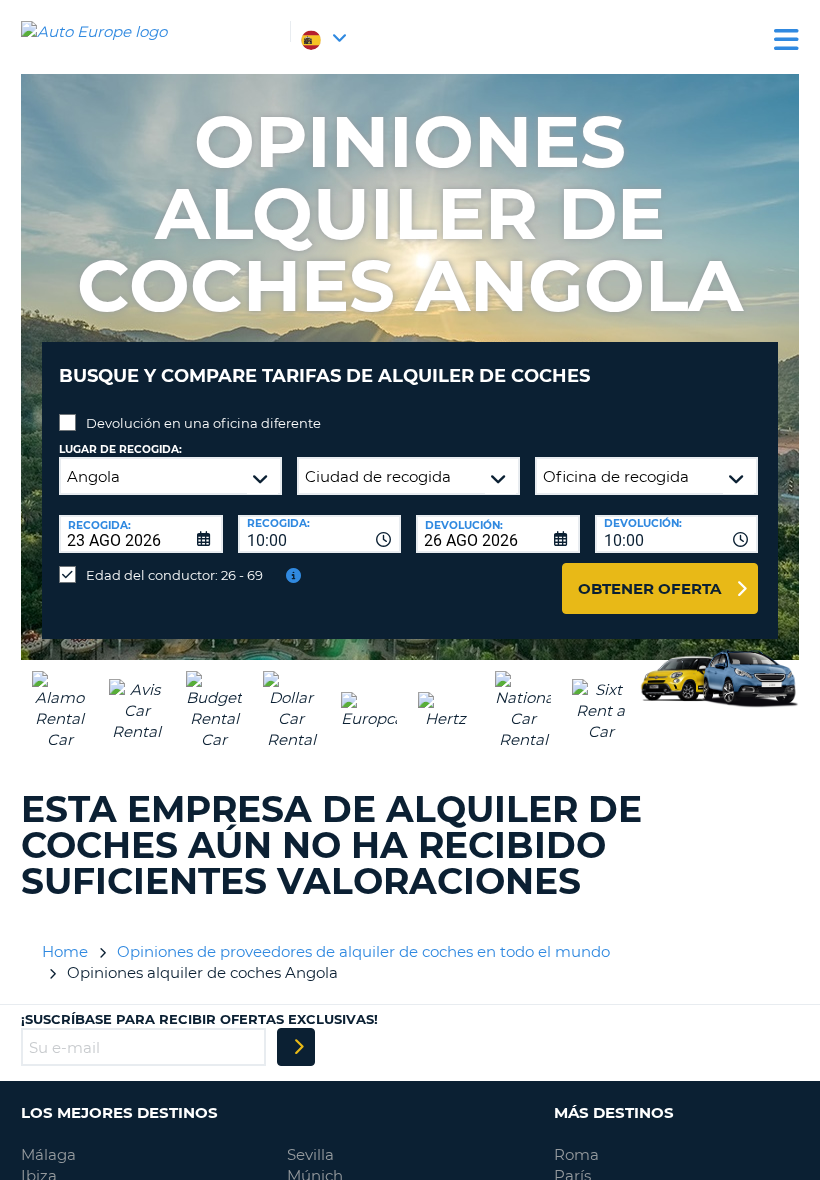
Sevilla (310, 1154)
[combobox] (320, 534)
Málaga (48, 1154)
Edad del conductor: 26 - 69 (174, 575)
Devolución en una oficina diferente (203, 423)
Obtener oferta (649, 588)
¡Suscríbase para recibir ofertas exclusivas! (199, 1019)
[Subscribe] (296, 1047)
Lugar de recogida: (120, 449)
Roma (576, 1154)
